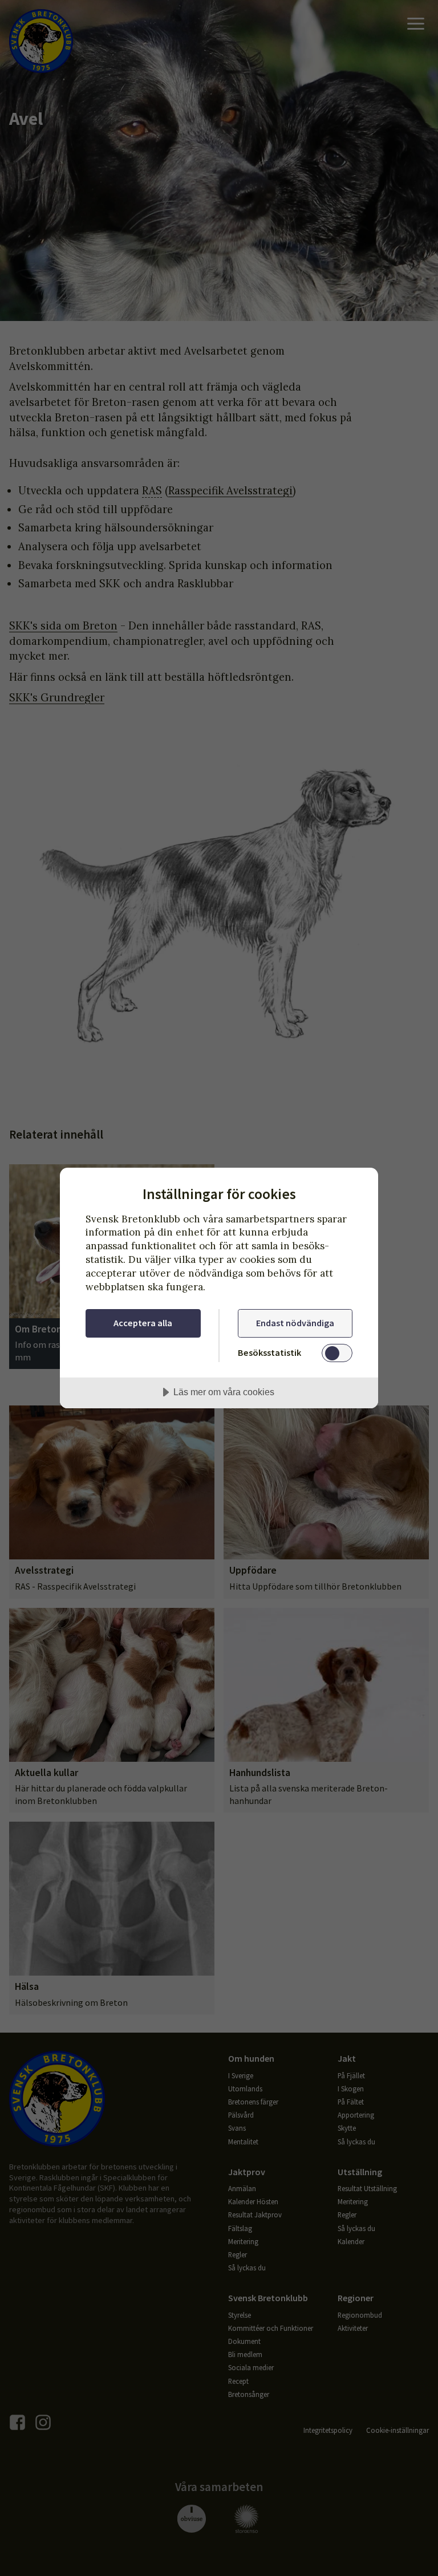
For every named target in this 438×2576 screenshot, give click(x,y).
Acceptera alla (143, 1323)
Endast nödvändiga (295, 1323)
